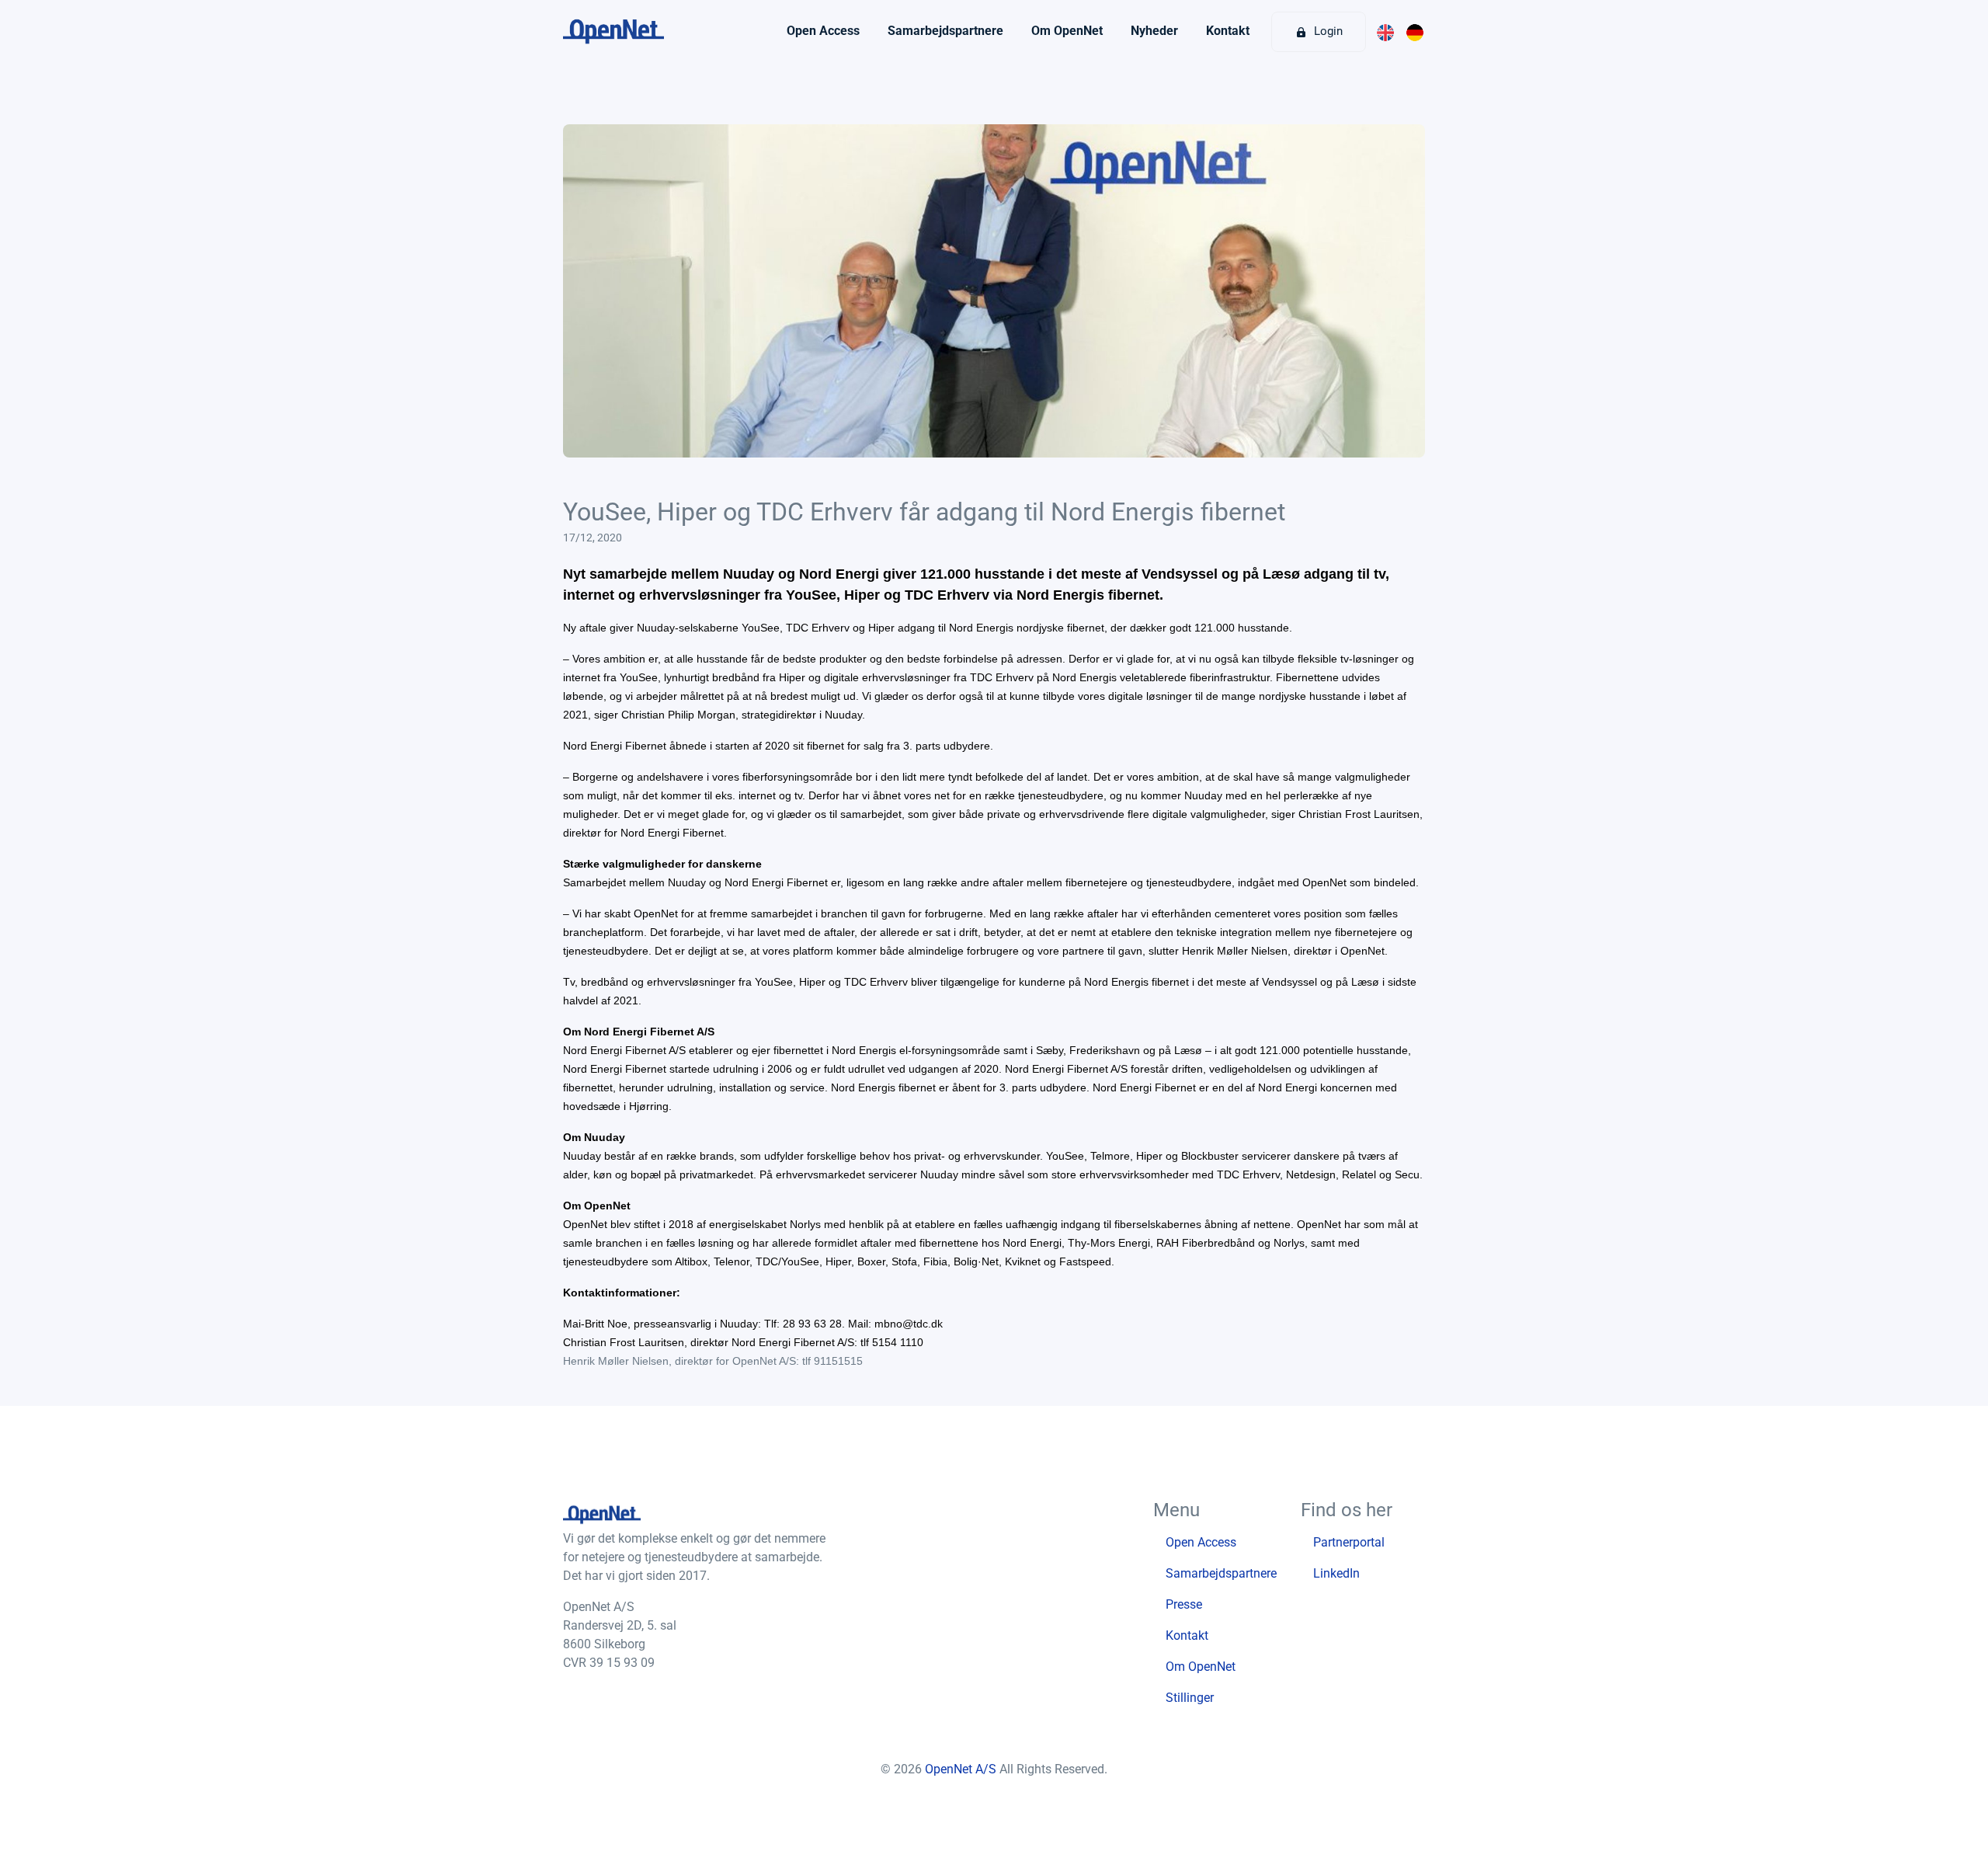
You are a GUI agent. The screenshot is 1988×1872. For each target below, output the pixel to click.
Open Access (1201, 1542)
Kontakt (1187, 1635)
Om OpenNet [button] (1067, 31)
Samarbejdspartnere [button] (945, 31)
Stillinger (1190, 1698)
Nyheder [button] (1154, 31)
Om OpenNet (1201, 1667)
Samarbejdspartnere (1221, 1573)
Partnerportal (1349, 1542)
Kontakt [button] (1228, 31)
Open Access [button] (823, 31)
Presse (1184, 1604)
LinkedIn (1336, 1573)
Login (1327, 31)
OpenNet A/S (962, 1769)
